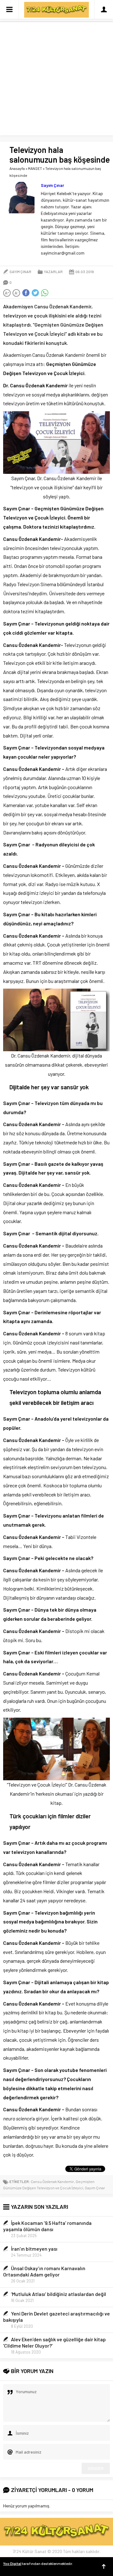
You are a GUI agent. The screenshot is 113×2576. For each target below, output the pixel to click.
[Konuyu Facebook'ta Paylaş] (26, 293)
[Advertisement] (56, 79)
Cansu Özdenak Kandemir (52, 2181)
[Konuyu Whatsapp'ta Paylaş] (45, 293)
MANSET (35, 168)
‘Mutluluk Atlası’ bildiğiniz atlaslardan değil (59, 2294)
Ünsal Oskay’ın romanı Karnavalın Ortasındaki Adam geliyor (44, 2271)
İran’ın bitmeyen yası (34, 2249)
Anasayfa (17, 168)
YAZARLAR (53, 272)
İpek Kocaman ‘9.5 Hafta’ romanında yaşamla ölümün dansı (47, 2226)
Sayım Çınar (52, 185)
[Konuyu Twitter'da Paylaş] (35, 293)
